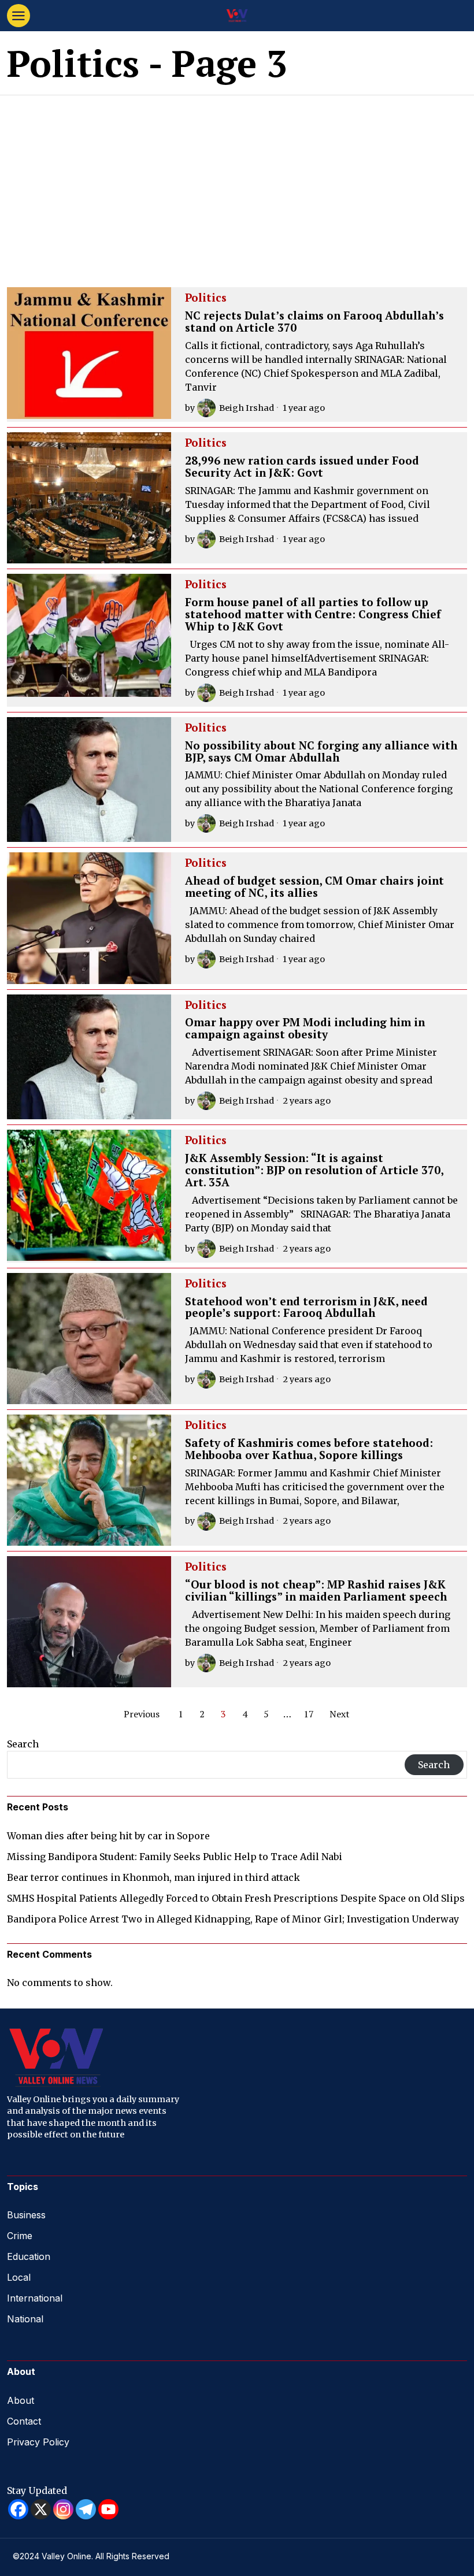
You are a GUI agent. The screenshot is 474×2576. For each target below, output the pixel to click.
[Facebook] (18, 2509)
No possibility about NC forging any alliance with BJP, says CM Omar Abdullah (321, 752)
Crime (20, 2236)
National (25, 2319)
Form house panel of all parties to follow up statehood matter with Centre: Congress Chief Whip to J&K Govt (313, 615)
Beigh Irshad (247, 408)
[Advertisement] (237, 182)
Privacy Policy (38, 2442)
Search (23, 1744)
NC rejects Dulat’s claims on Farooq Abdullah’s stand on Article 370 (314, 322)
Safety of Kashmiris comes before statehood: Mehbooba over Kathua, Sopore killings (309, 1449)
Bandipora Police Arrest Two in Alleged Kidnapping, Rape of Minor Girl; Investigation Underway (233, 1919)
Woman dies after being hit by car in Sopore (108, 1836)
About (21, 2400)
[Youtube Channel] (108, 2509)
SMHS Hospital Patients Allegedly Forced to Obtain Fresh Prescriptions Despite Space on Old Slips (236, 1898)
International (35, 2298)
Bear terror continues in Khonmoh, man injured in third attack (153, 1877)
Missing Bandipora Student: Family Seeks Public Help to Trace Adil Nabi (175, 1857)
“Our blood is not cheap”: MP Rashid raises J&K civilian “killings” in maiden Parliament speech (316, 1591)
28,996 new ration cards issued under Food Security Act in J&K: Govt (302, 467)
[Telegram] (86, 2509)
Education (29, 2256)
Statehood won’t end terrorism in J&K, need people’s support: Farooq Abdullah (306, 1308)
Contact (24, 2421)
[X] (41, 2509)
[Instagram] (63, 2509)
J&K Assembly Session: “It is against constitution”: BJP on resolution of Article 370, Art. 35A (314, 1170)
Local (19, 2277)
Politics (206, 298)
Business (26, 2215)
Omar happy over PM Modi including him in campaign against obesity (305, 1029)
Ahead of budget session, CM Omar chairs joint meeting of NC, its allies (314, 887)
